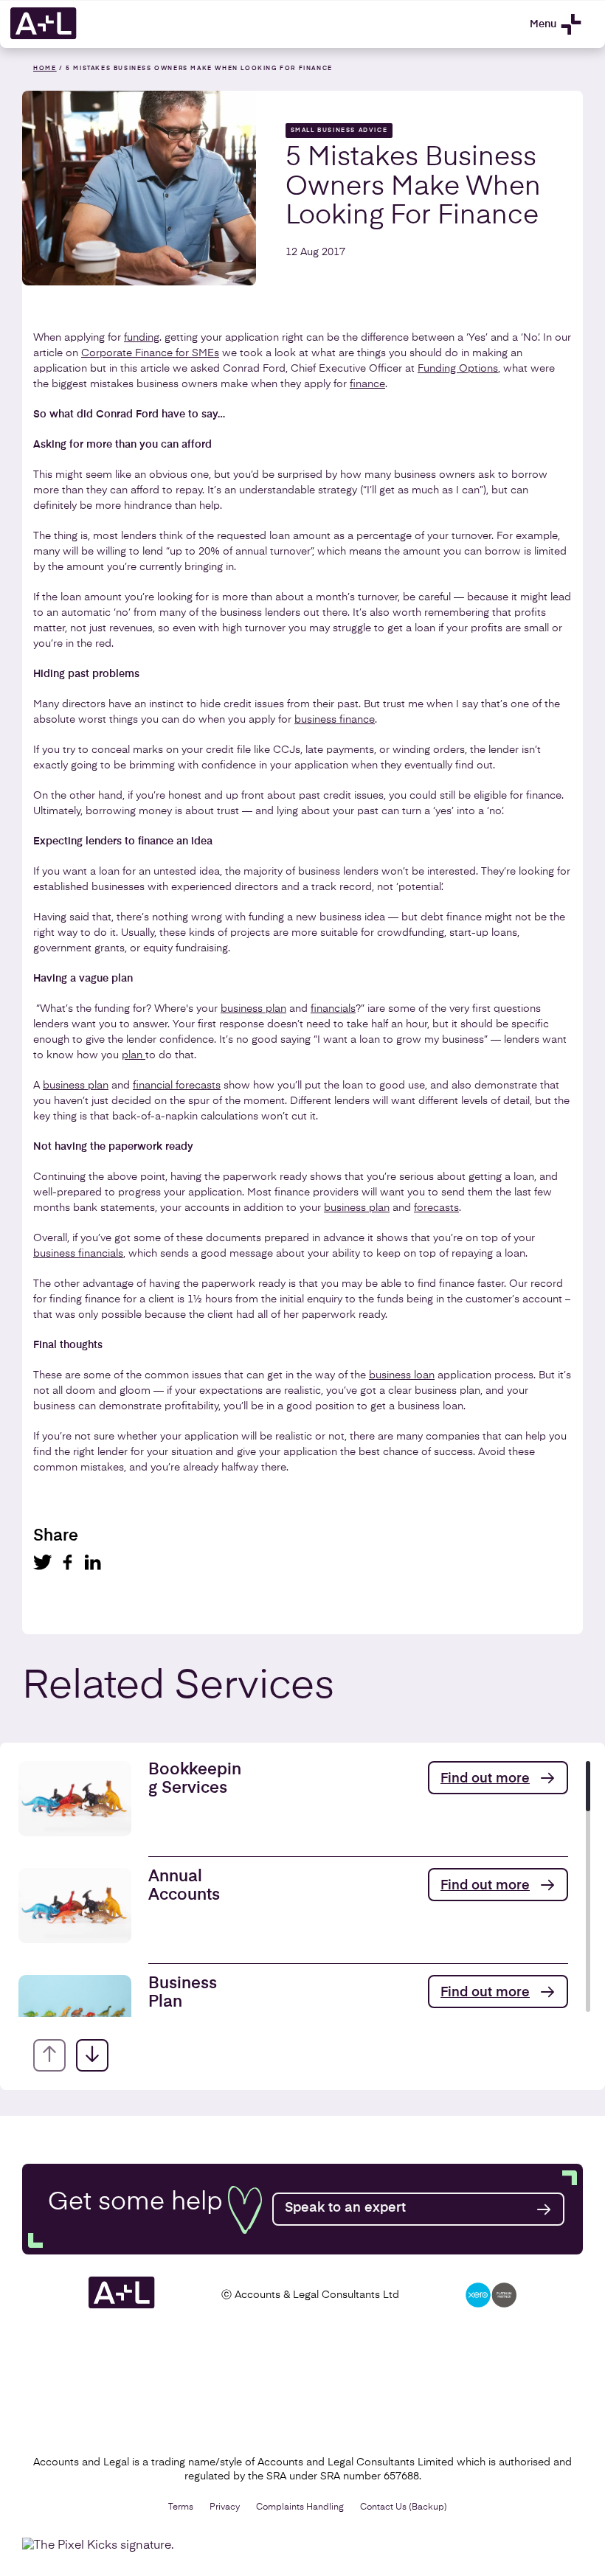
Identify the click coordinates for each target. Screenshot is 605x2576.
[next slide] (92, 2055)
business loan (402, 1375)
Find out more (485, 1779)
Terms (181, 2507)
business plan (253, 1009)
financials (333, 1009)
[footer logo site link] (122, 2306)
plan (134, 1055)
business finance (335, 720)
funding (142, 338)
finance (367, 384)
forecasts (436, 1208)
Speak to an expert (345, 2208)
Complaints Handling (300, 2507)
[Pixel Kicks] (101, 2546)
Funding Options (458, 369)
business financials (78, 1254)
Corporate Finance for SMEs (150, 353)
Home (45, 69)
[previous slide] (49, 2055)
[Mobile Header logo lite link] (44, 37)
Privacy (225, 2507)
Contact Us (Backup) (404, 2507)
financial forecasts (177, 1086)
